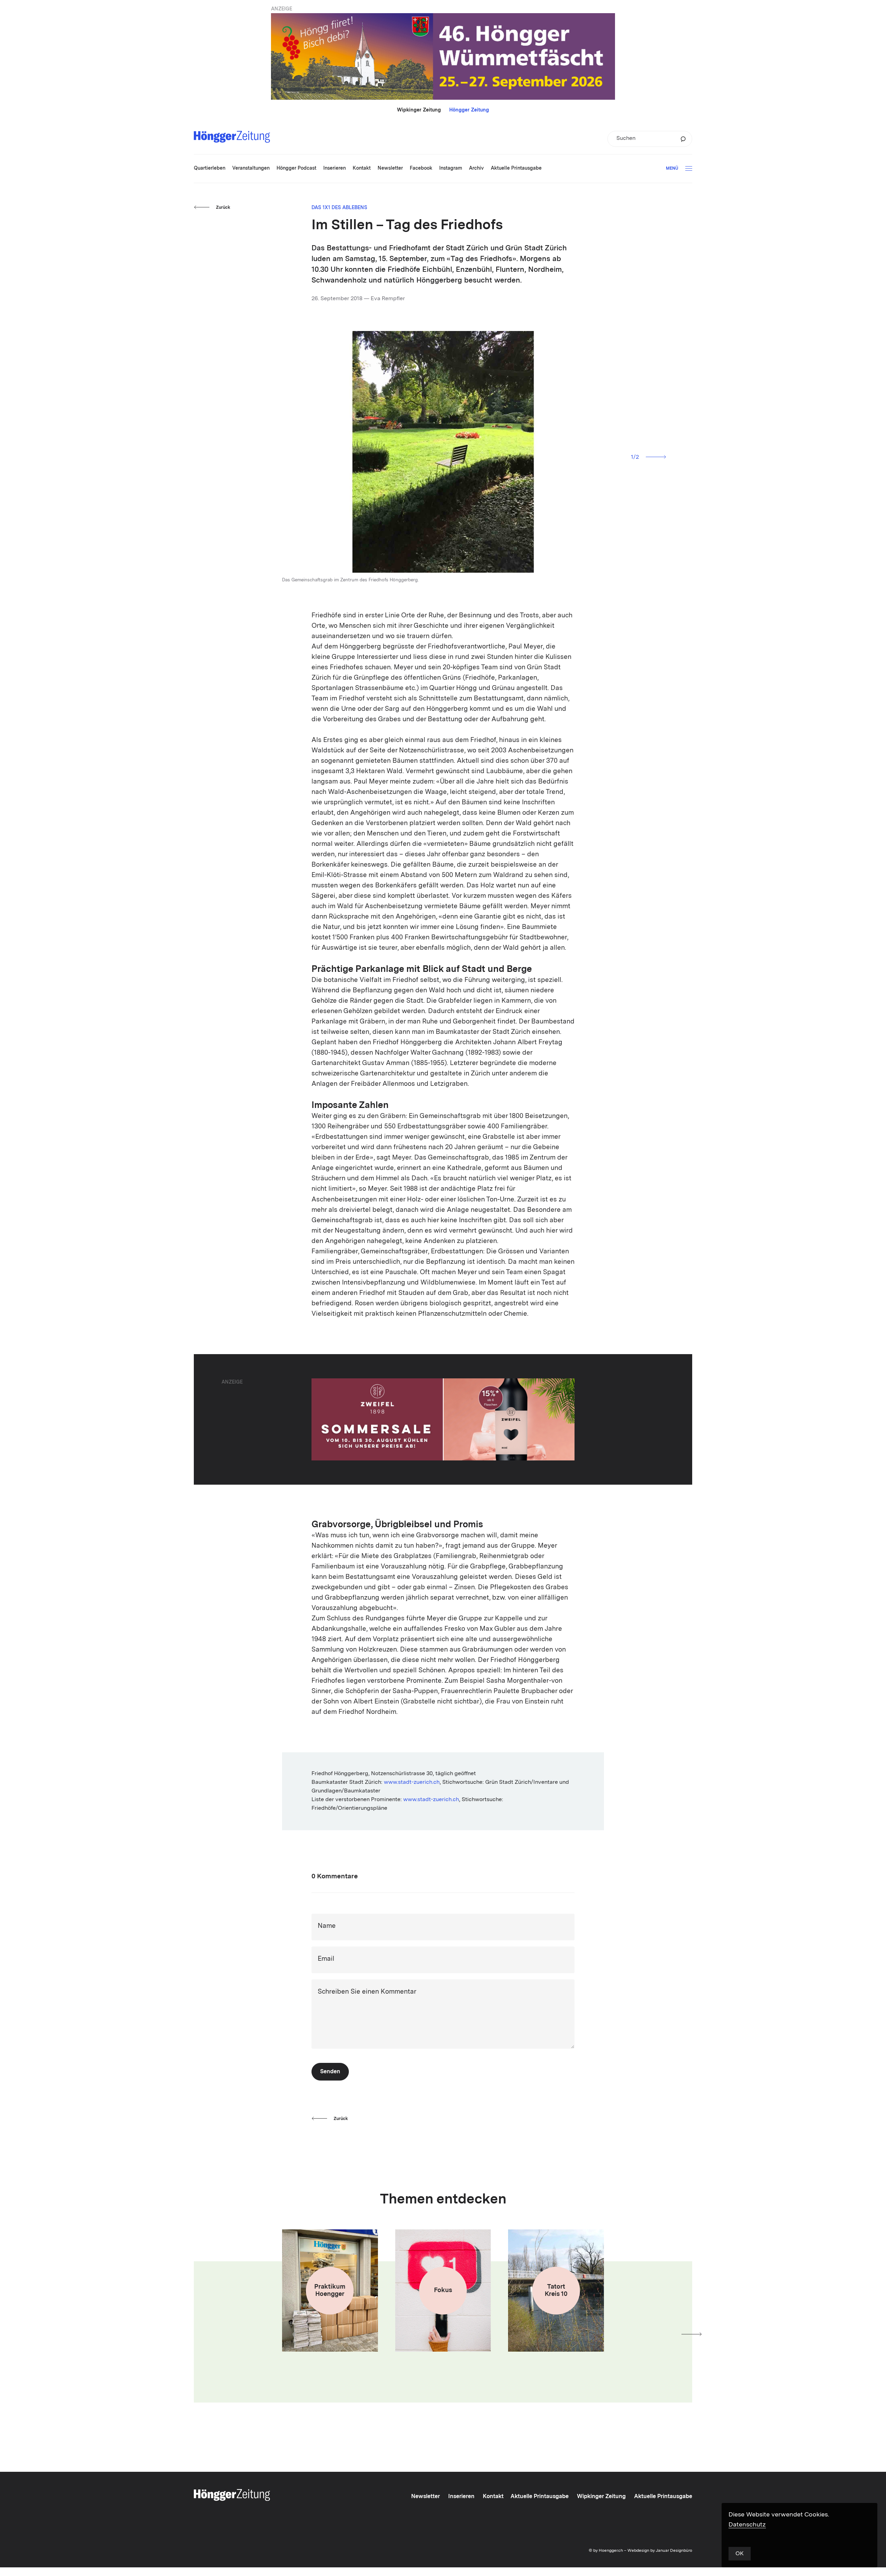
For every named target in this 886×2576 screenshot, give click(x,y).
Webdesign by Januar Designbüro (660, 2551)
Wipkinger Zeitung (419, 110)
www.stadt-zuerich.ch (412, 1782)
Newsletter (426, 2497)
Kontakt (493, 2497)
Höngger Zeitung (469, 110)
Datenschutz (747, 2525)
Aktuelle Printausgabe (540, 2497)
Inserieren (461, 2497)
